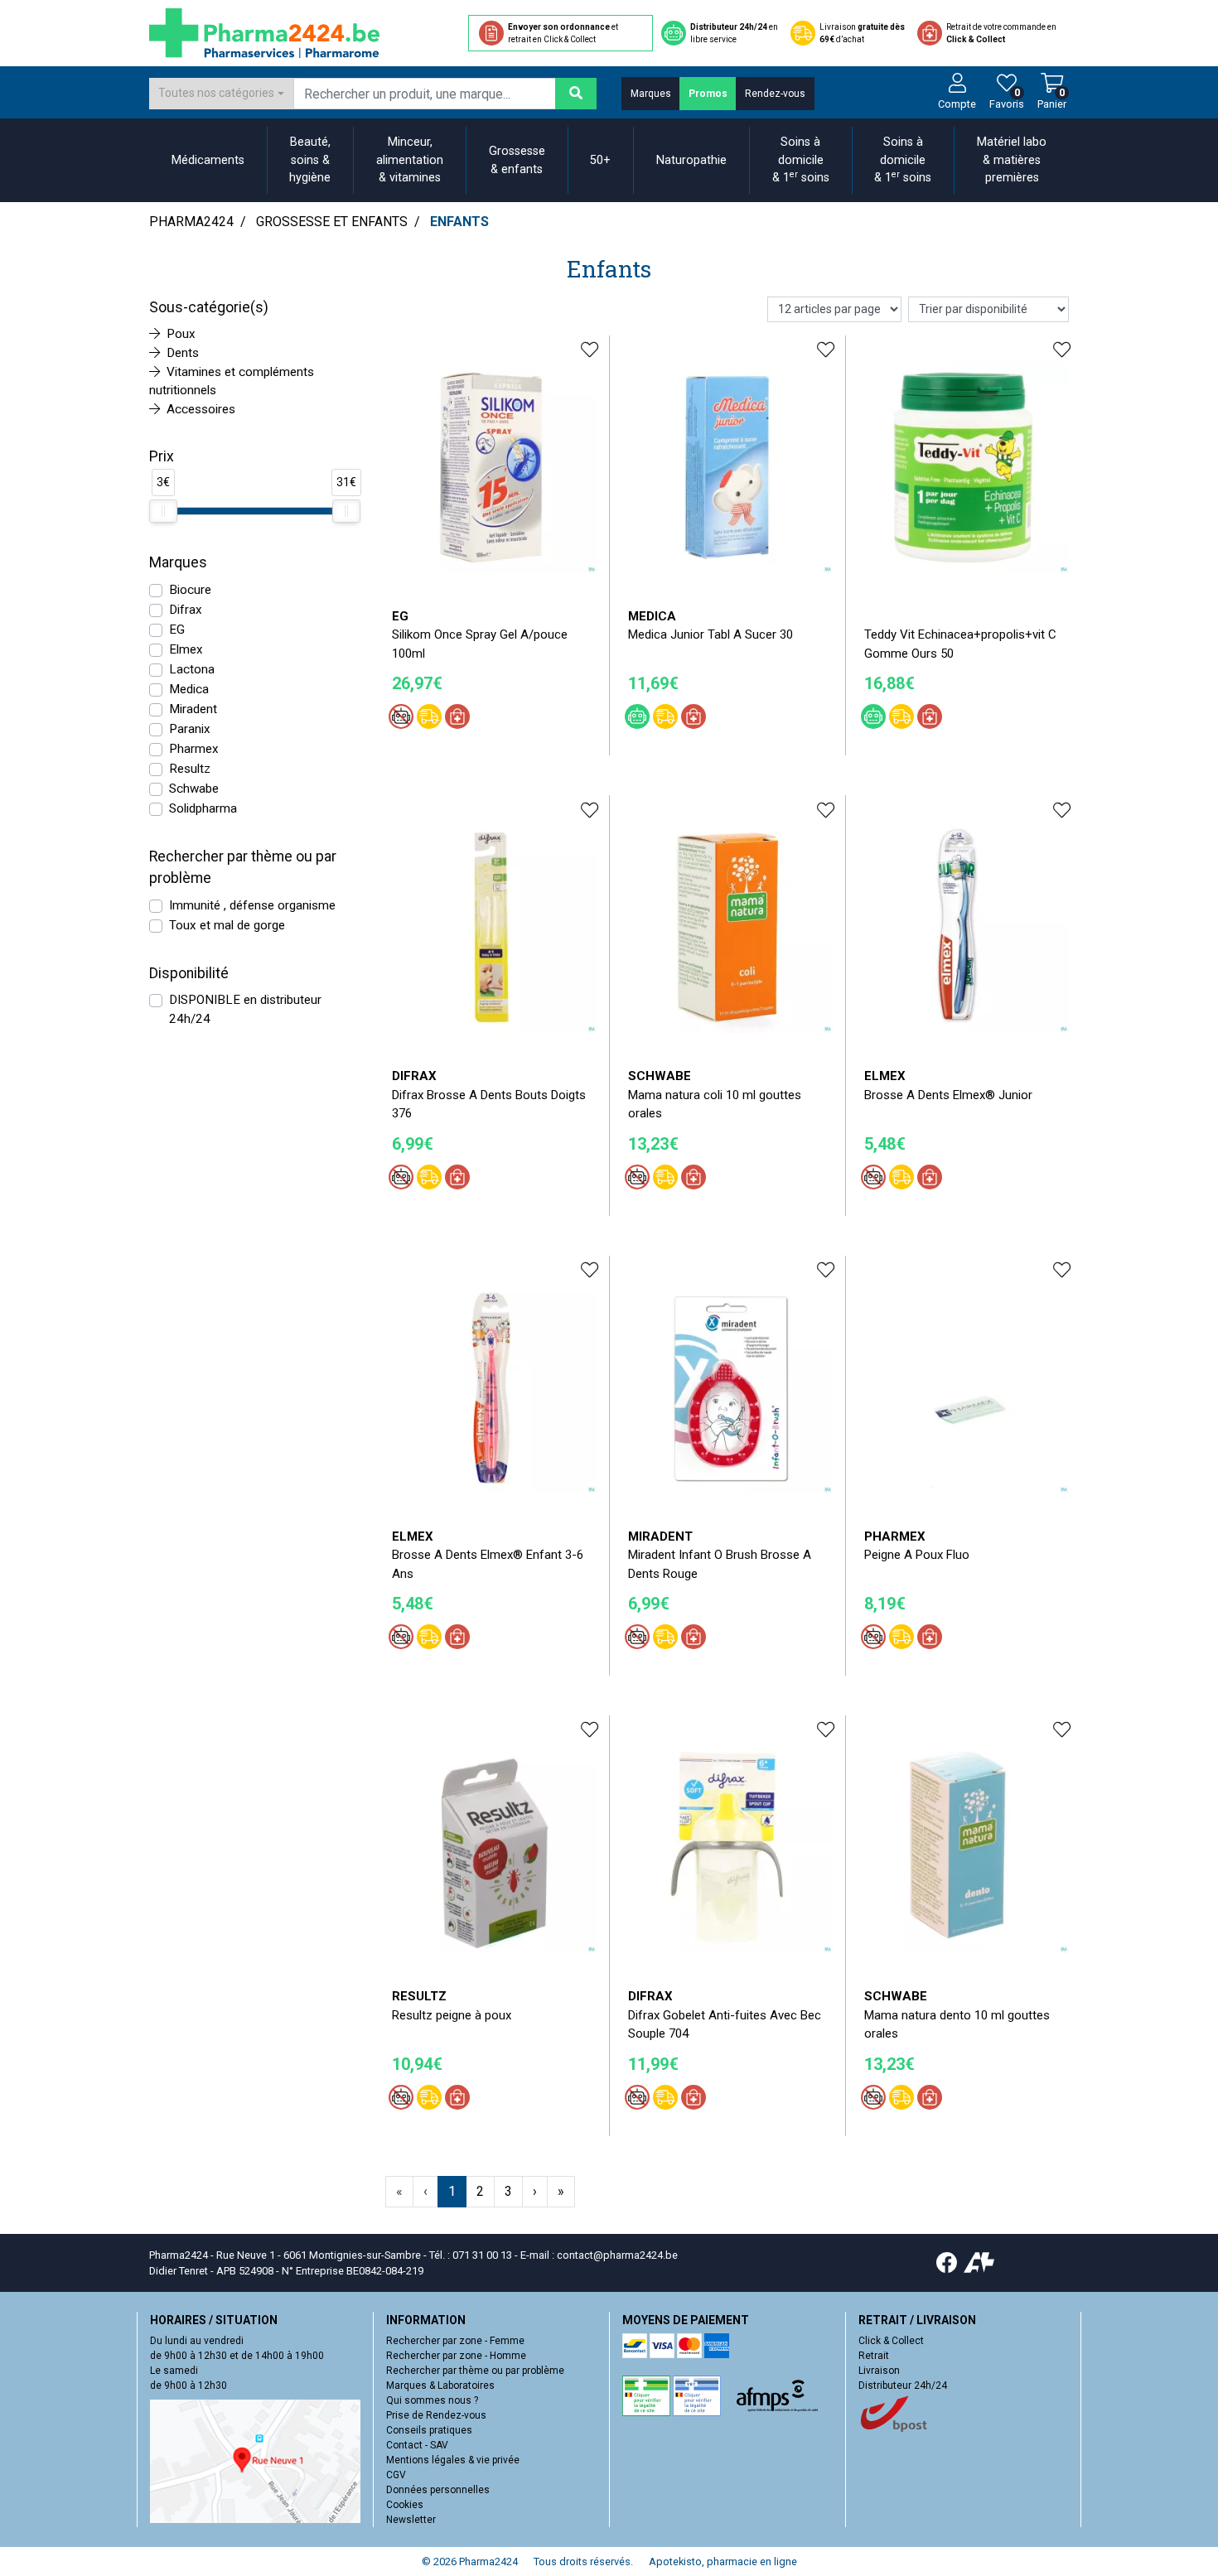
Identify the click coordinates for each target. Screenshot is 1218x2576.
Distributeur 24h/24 (903, 2385)
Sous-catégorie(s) (209, 307)
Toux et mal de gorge (227, 925)
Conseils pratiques (429, 2430)
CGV (396, 2475)
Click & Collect (891, 2341)
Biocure (190, 590)
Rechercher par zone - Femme (455, 2341)
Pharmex (194, 749)
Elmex (186, 649)
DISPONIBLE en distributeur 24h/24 (245, 1009)
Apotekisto (723, 2562)
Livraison (879, 2371)
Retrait (874, 2356)
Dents (183, 353)
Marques (651, 94)
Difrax (186, 610)
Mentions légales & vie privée (453, 2460)
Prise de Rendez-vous (436, 2415)
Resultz (190, 769)
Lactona (192, 669)
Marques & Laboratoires (440, 2385)
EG (177, 630)
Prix (162, 456)
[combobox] (221, 94)
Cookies (405, 2505)
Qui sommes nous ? (432, 2400)
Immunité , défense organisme (252, 905)
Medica (189, 689)
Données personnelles (438, 2490)
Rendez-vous (775, 94)
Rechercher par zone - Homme (456, 2356)
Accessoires (201, 409)
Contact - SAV (417, 2445)
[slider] (163, 511)
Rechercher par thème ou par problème (475, 2371)
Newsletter (411, 2520)
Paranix (190, 729)
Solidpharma (203, 808)
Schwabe (194, 789)
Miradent (193, 709)
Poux (181, 334)
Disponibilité (189, 973)
